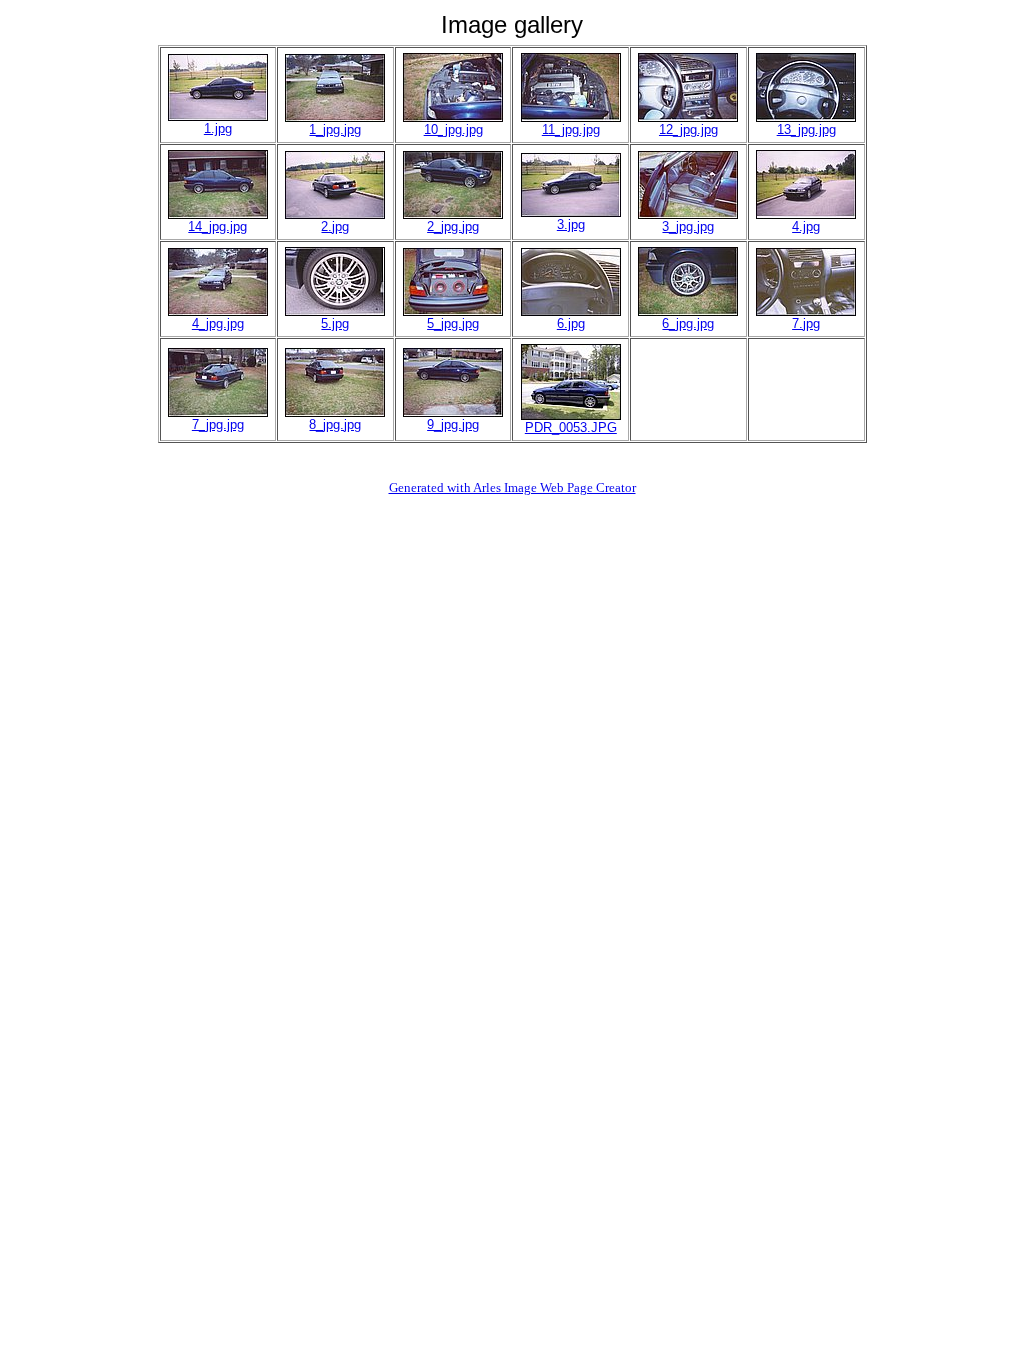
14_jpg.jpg (217, 226)
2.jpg (335, 226)
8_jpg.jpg (335, 424)
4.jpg (806, 226)
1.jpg (218, 128)
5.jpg (335, 323)
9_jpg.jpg (453, 424)
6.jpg (571, 323)
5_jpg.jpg (453, 323)
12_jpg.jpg (688, 129)
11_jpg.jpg (571, 129)
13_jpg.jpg (806, 129)
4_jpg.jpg (218, 323)
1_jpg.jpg (335, 129)
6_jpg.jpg (688, 323)
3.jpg (571, 224)
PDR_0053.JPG (571, 427)
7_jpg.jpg (218, 424)
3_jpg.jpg (688, 226)
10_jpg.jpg (453, 129)
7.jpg (806, 323)
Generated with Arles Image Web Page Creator (512, 487)
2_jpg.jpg (453, 226)
